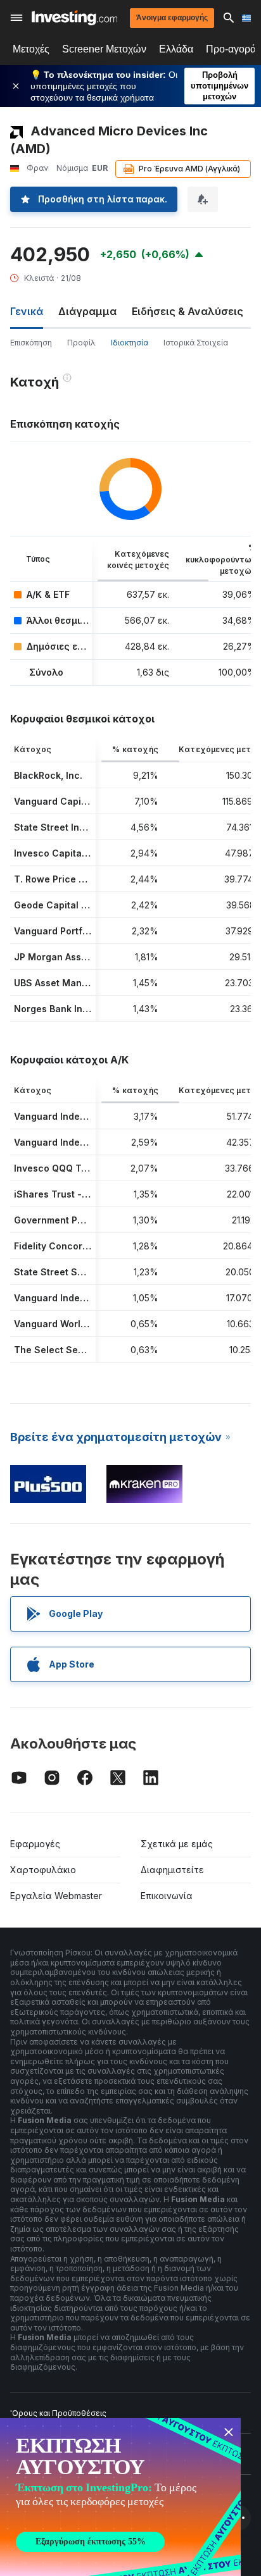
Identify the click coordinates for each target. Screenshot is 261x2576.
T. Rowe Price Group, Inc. (71, 879)
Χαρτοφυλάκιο (43, 1870)
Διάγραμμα (87, 311)
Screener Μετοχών (104, 49)
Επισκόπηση (31, 343)
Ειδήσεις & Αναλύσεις (188, 311)
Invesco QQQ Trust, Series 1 (77, 1168)
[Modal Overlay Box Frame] (120, 2497)
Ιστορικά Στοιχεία (196, 343)
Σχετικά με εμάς (177, 1844)
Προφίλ (81, 343)
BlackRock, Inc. (48, 775)
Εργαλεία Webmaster (56, 1896)
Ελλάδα (176, 49)
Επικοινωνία (167, 1896)
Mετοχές (31, 49)
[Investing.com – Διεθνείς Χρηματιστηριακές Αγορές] (74, 18)
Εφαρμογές (35, 1844)
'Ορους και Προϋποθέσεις (58, 2413)
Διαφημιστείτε (172, 1870)
